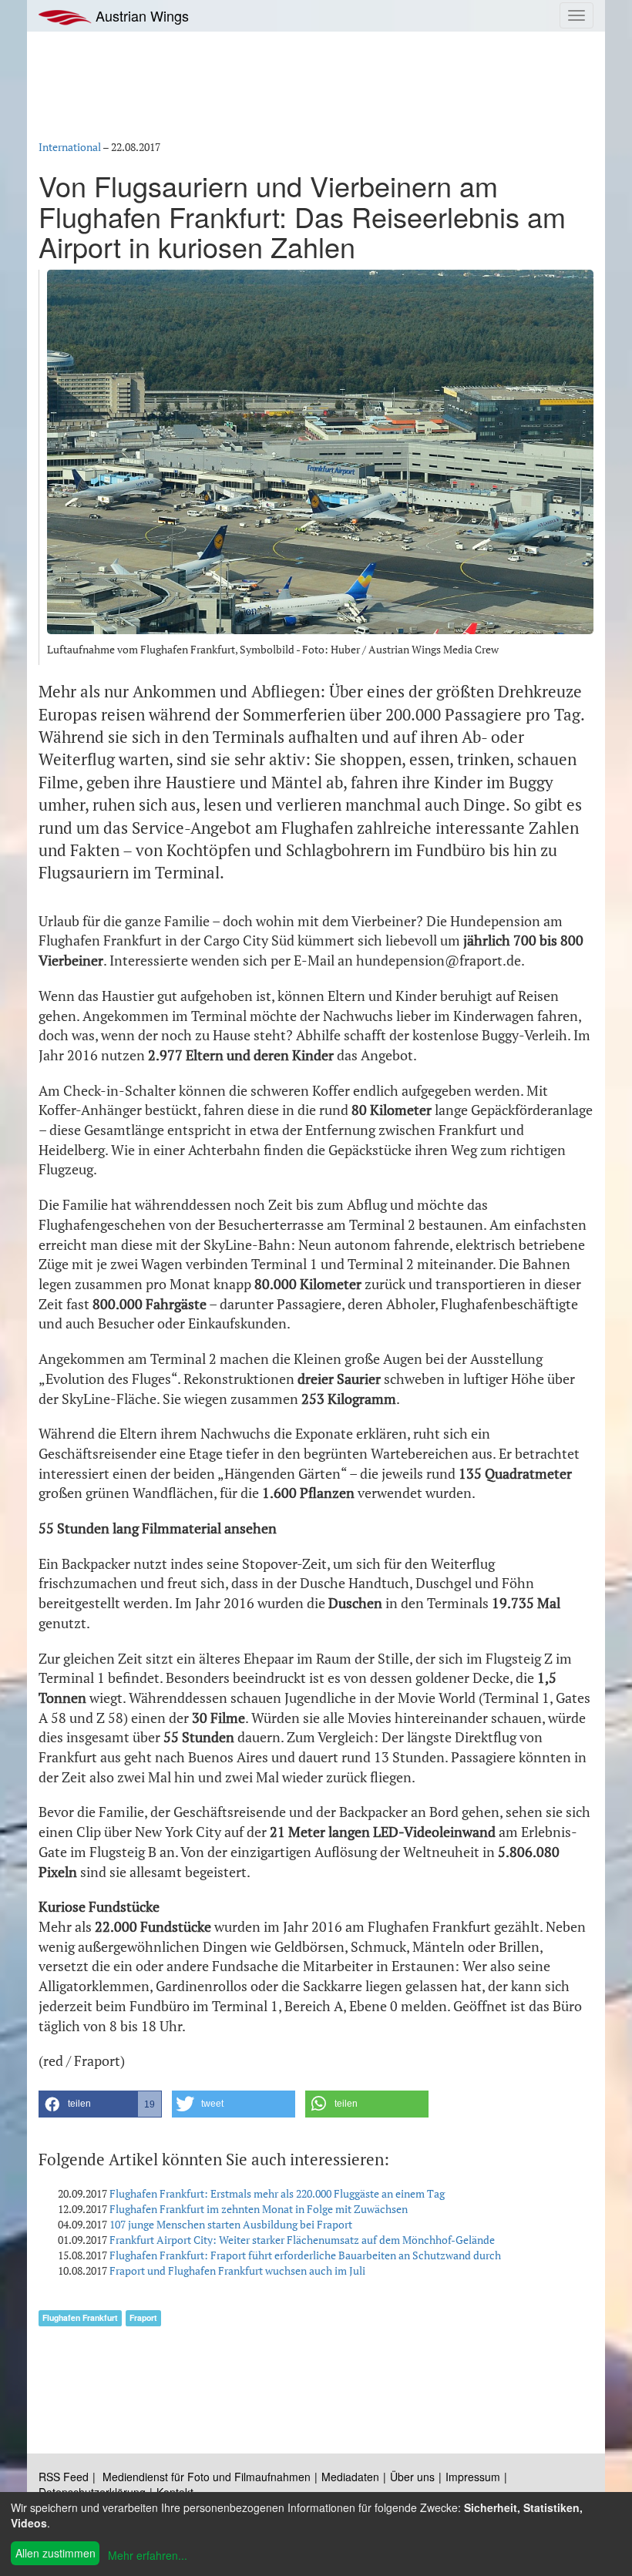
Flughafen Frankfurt (80, 2317)
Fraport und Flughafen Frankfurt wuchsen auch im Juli (237, 2270)
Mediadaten (350, 2477)
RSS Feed (64, 2477)
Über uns (412, 2477)
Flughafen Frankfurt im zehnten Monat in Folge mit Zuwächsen (259, 2209)
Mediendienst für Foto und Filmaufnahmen (207, 2477)
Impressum (473, 2477)
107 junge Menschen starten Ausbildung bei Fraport (231, 2224)
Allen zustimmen (55, 2553)
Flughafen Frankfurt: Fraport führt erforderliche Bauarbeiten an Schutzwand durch (305, 2255)
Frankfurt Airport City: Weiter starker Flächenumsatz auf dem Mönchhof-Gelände (302, 2240)
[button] (100, 2104)
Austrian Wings (140, 15)
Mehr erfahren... (148, 2555)
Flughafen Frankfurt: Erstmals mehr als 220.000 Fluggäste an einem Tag (277, 2193)
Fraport (143, 2317)
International (70, 147)
